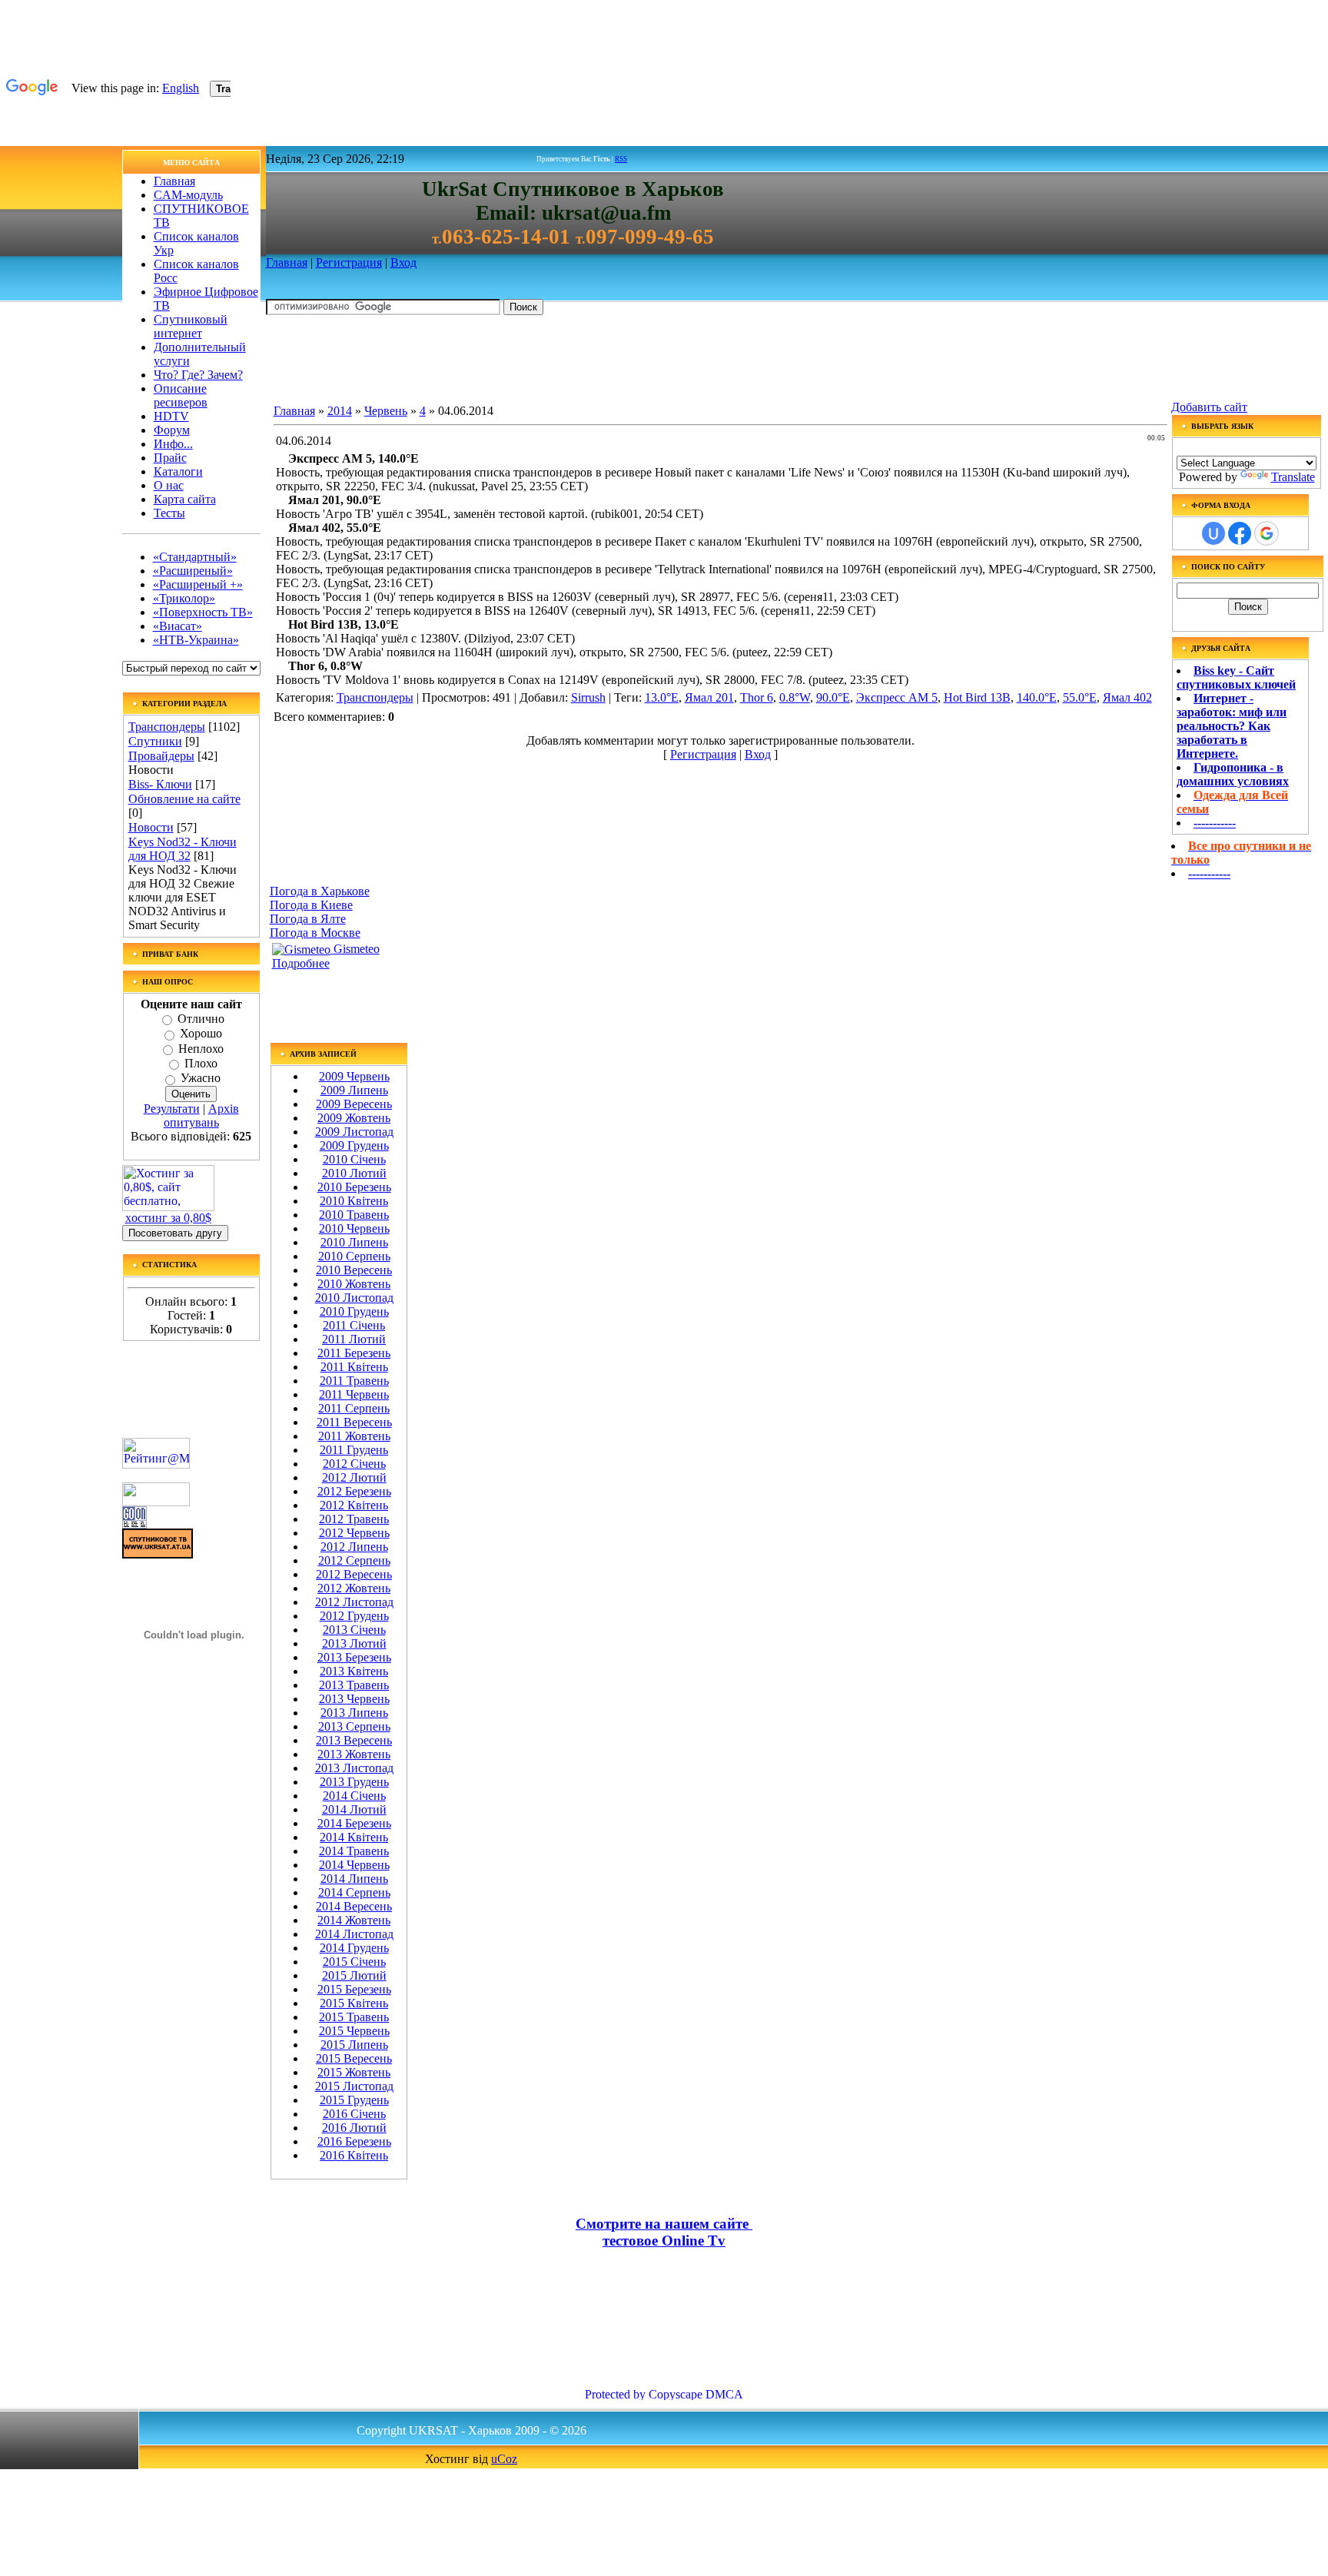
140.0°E (1037, 697)
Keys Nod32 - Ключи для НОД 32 (183, 849)
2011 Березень (354, 1353)
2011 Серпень (354, 1408)
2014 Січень (354, 1796)
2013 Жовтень (354, 1754)
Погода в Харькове (320, 891)
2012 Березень (354, 1491)
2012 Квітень (354, 1505)
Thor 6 (757, 697)
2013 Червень (354, 1699)
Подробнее (301, 963)
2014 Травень (354, 1851)
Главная (287, 262)
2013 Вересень (354, 1740)
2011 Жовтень (354, 1436)
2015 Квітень (354, 2003)
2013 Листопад (354, 1768)
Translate (1293, 477)
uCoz (504, 2459)
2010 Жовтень (354, 1284)
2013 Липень (354, 1713)
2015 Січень (354, 1962)
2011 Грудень (354, 1450)
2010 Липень (354, 1242)
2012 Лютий (354, 1477)
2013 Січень (354, 1630)
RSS (621, 159)
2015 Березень (354, 1989)
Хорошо (201, 1034)
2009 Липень (354, 1090)
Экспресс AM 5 (897, 697)
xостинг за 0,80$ (168, 1218)
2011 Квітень (354, 1367)
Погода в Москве (315, 933)
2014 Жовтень (354, 1920)
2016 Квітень (354, 2155)
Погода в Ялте (308, 919)
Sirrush (588, 697)
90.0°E (833, 697)
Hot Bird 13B (977, 697)
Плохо (201, 1063)
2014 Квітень (354, 1837)
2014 (340, 411)
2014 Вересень (354, 1906)
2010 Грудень (354, 1311)
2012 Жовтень (354, 1588)
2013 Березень (354, 1657)
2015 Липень (354, 2045)
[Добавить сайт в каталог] (134, 1524)
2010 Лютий (354, 1173)
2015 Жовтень (354, 2072)
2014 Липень (354, 1879)
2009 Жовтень (354, 1118)
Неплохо (201, 1049)
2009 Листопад (354, 1132)
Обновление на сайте (184, 799)
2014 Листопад (354, 1934)
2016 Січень (354, 2114)
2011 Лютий (354, 1339)
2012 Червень (354, 1533)
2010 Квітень (354, 1201)
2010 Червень (354, 1228)
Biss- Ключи (160, 784)
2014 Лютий (354, 1809)
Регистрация (349, 262)
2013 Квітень (354, 1671)
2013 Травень (354, 1685)
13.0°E (662, 697)
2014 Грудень (354, 1948)
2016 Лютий (354, 2128)
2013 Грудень (354, 1782)
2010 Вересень (354, 1270)
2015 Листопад (354, 2086)
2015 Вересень (354, 2058)
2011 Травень (354, 1381)
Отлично (201, 1019)
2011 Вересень (354, 1422)
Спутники (155, 741)
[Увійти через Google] (1267, 533)
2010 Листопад (354, 1298)
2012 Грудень (354, 1616)
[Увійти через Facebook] (1240, 533)
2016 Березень (354, 2141)
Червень (386, 411)
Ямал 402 (1127, 697)
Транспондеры (167, 727)
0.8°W (795, 697)
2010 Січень (354, 1159)
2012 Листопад (354, 1602)
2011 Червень (354, 1394)
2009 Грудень (354, 1145)
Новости (151, 827)
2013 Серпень (354, 1726)
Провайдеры (161, 756)
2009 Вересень (354, 1104)
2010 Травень (354, 1215)
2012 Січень (354, 1464)
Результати (172, 1109)
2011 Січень (354, 1325)
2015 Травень (354, 2017)
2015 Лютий (354, 1975)
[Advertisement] (546, 362)
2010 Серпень (354, 1256)
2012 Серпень (354, 1560)
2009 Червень (354, 1076)
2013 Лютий (354, 1643)
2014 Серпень (354, 1892)
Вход (403, 262)
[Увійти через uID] (1213, 533)
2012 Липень (354, 1547)
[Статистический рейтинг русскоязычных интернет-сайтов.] (156, 1502)
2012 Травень (354, 1519)
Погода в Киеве (311, 905)
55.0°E (1080, 697)
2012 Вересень (354, 1574)
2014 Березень (354, 1823)
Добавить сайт (1209, 407)
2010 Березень (354, 1187)
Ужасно (201, 1079)
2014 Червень (354, 1865)
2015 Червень (354, 2031)
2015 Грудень (354, 2100)
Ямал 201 (709, 697)
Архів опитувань (201, 1115)
